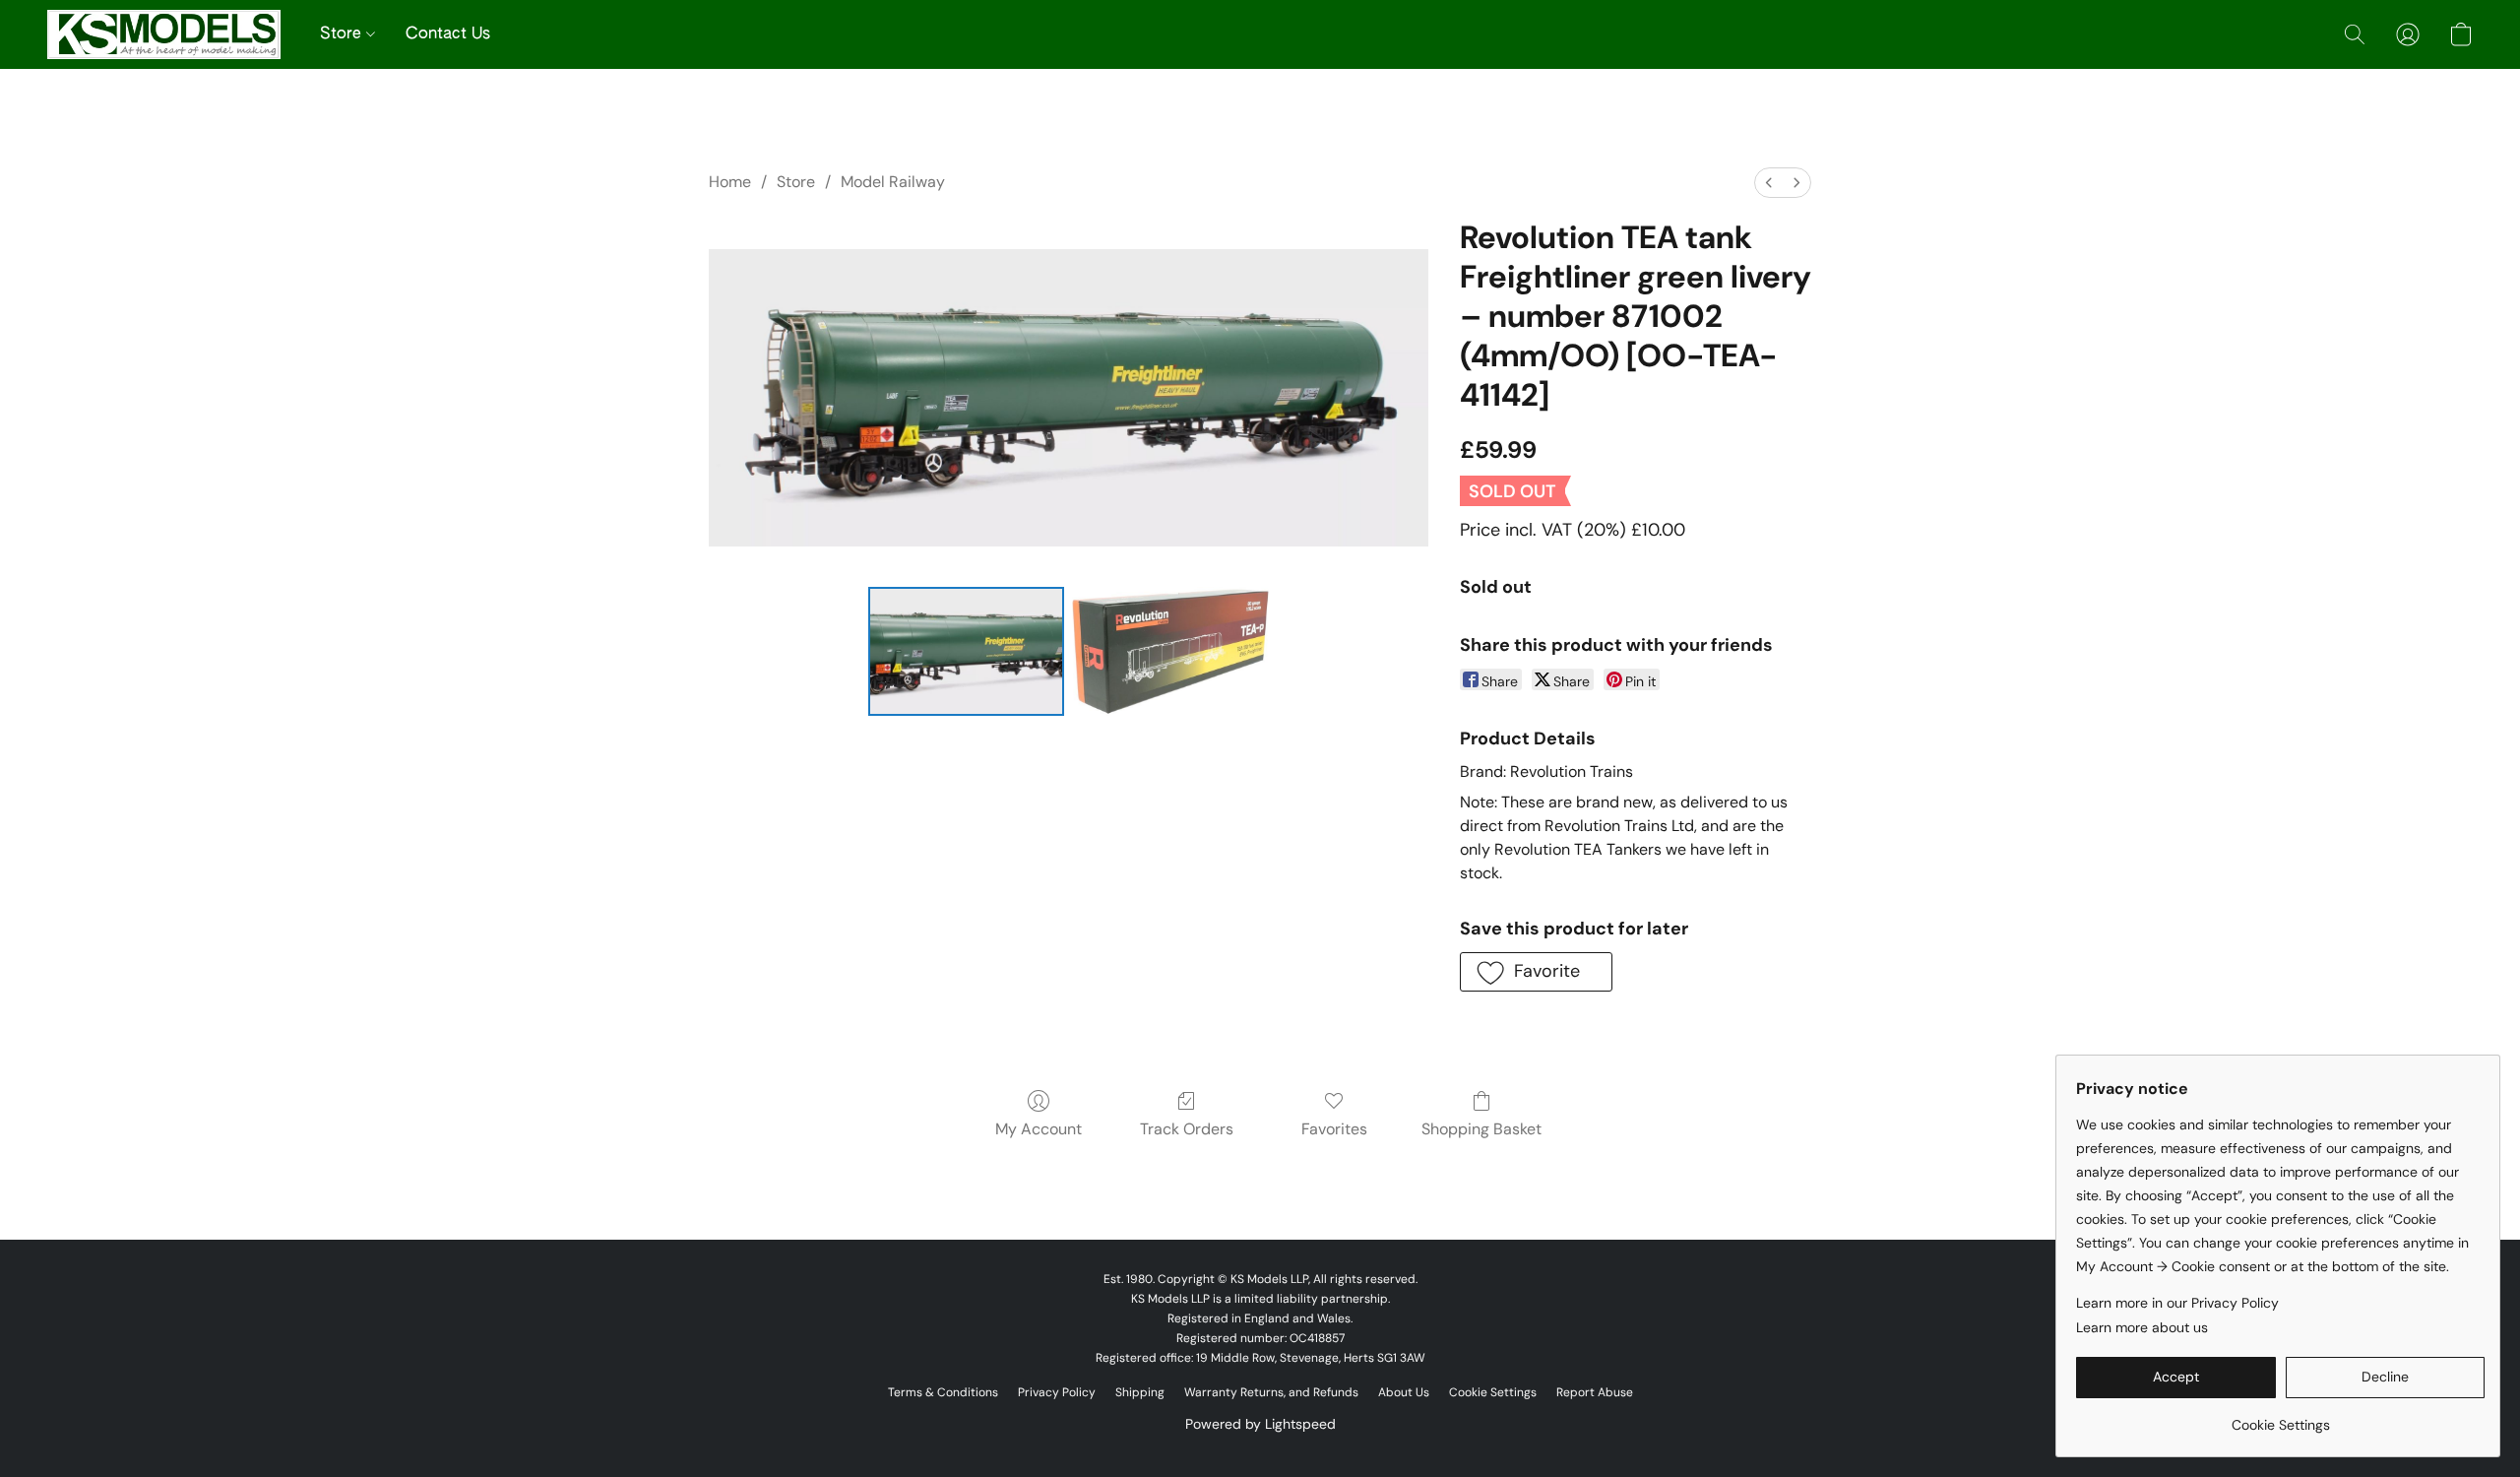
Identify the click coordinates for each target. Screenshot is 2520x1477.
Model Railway (893, 182)
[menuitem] (1769, 183)
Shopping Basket (1481, 1129)
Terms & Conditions (943, 1392)
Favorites (1334, 1129)
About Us (1404, 1392)
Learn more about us (2142, 1327)
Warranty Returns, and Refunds (1271, 1392)
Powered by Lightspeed (1260, 1424)
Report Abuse (1595, 1392)
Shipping (1140, 1392)
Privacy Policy (1057, 1392)
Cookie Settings (1493, 1392)
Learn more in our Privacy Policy (2177, 1303)
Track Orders (1187, 1129)
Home (730, 182)
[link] (2280, 1417)
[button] (164, 34)
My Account (1039, 1129)
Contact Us (448, 34)
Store (343, 34)
